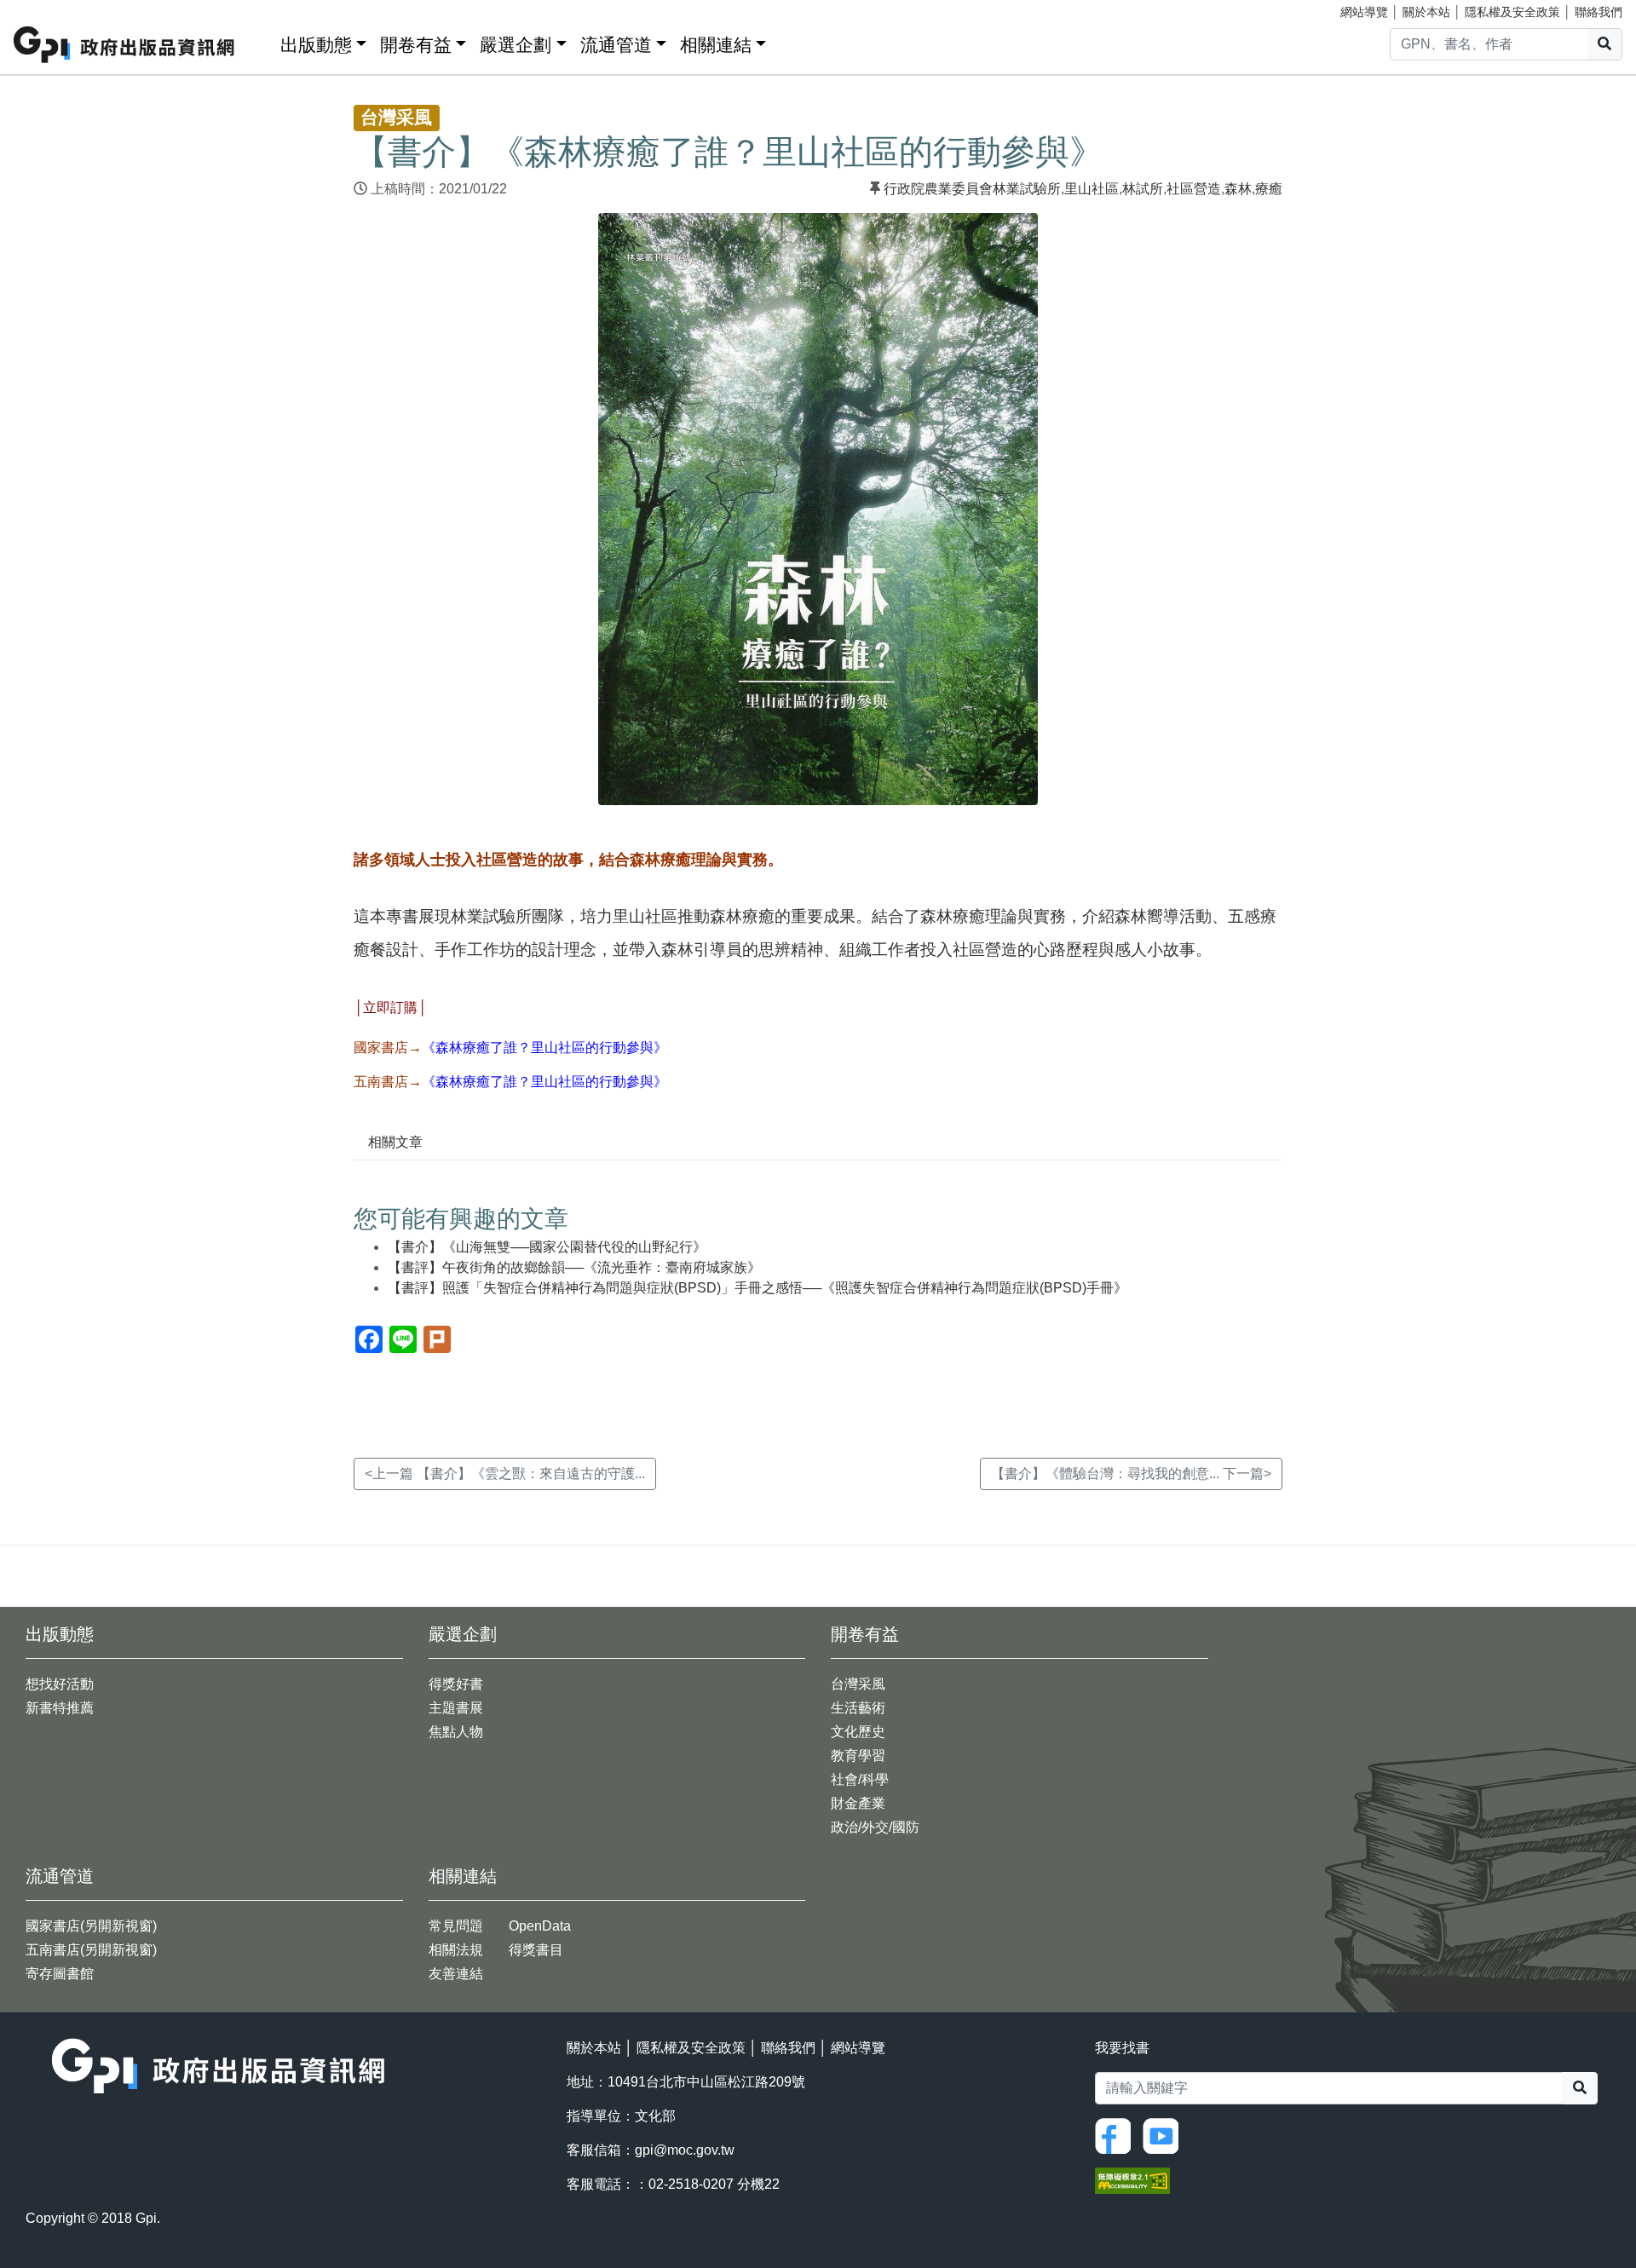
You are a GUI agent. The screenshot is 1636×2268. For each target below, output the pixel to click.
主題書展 (456, 1708)
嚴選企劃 (516, 45)
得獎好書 (456, 1684)
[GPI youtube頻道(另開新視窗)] (1165, 2135)
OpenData (540, 1926)
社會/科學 (860, 1779)
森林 (1238, 189)
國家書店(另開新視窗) (91, 1926)
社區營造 (1194, 189)
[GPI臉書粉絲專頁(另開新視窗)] (1117, 2135)
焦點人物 (456, 1732)
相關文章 (395, 1142)
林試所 (1143, 189)
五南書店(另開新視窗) (91, 1950)
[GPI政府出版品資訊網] (125, 45)
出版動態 (316, 45)
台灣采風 (858, 1684)
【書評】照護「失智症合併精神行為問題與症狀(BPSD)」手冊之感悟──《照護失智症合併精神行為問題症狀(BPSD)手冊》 (758, 1288)
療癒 (1269, 189)
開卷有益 (416, 45)
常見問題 (456, 1926)
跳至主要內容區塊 (48, 9)
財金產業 (858, 1803)
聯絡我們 (1599, 12)
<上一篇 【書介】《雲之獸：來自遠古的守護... (505, 1474)
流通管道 (616, 45)
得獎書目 (536, 1950)
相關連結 (716, 45)
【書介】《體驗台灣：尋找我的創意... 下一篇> (1131, 1474)
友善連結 (456, 1974)
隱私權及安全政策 (1512, 12)
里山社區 (1092, 189)
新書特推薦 (60, 1708)
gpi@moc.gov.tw (685, 2150)
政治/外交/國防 (875, 1827)
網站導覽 (1364, 12)
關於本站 (1426, 12)
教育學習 (858, 1756)
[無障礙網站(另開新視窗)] (1132, 2180)
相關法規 (456, 1950)
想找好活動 (60, 1684)
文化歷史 (858, 1732)
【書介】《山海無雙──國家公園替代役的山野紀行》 (547, 1247)
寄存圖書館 (60, 1974)
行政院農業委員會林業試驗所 (972, 189)
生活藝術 (858, 1708)
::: (262, 41)
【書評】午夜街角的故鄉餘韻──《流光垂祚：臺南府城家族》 (574, 1267)
